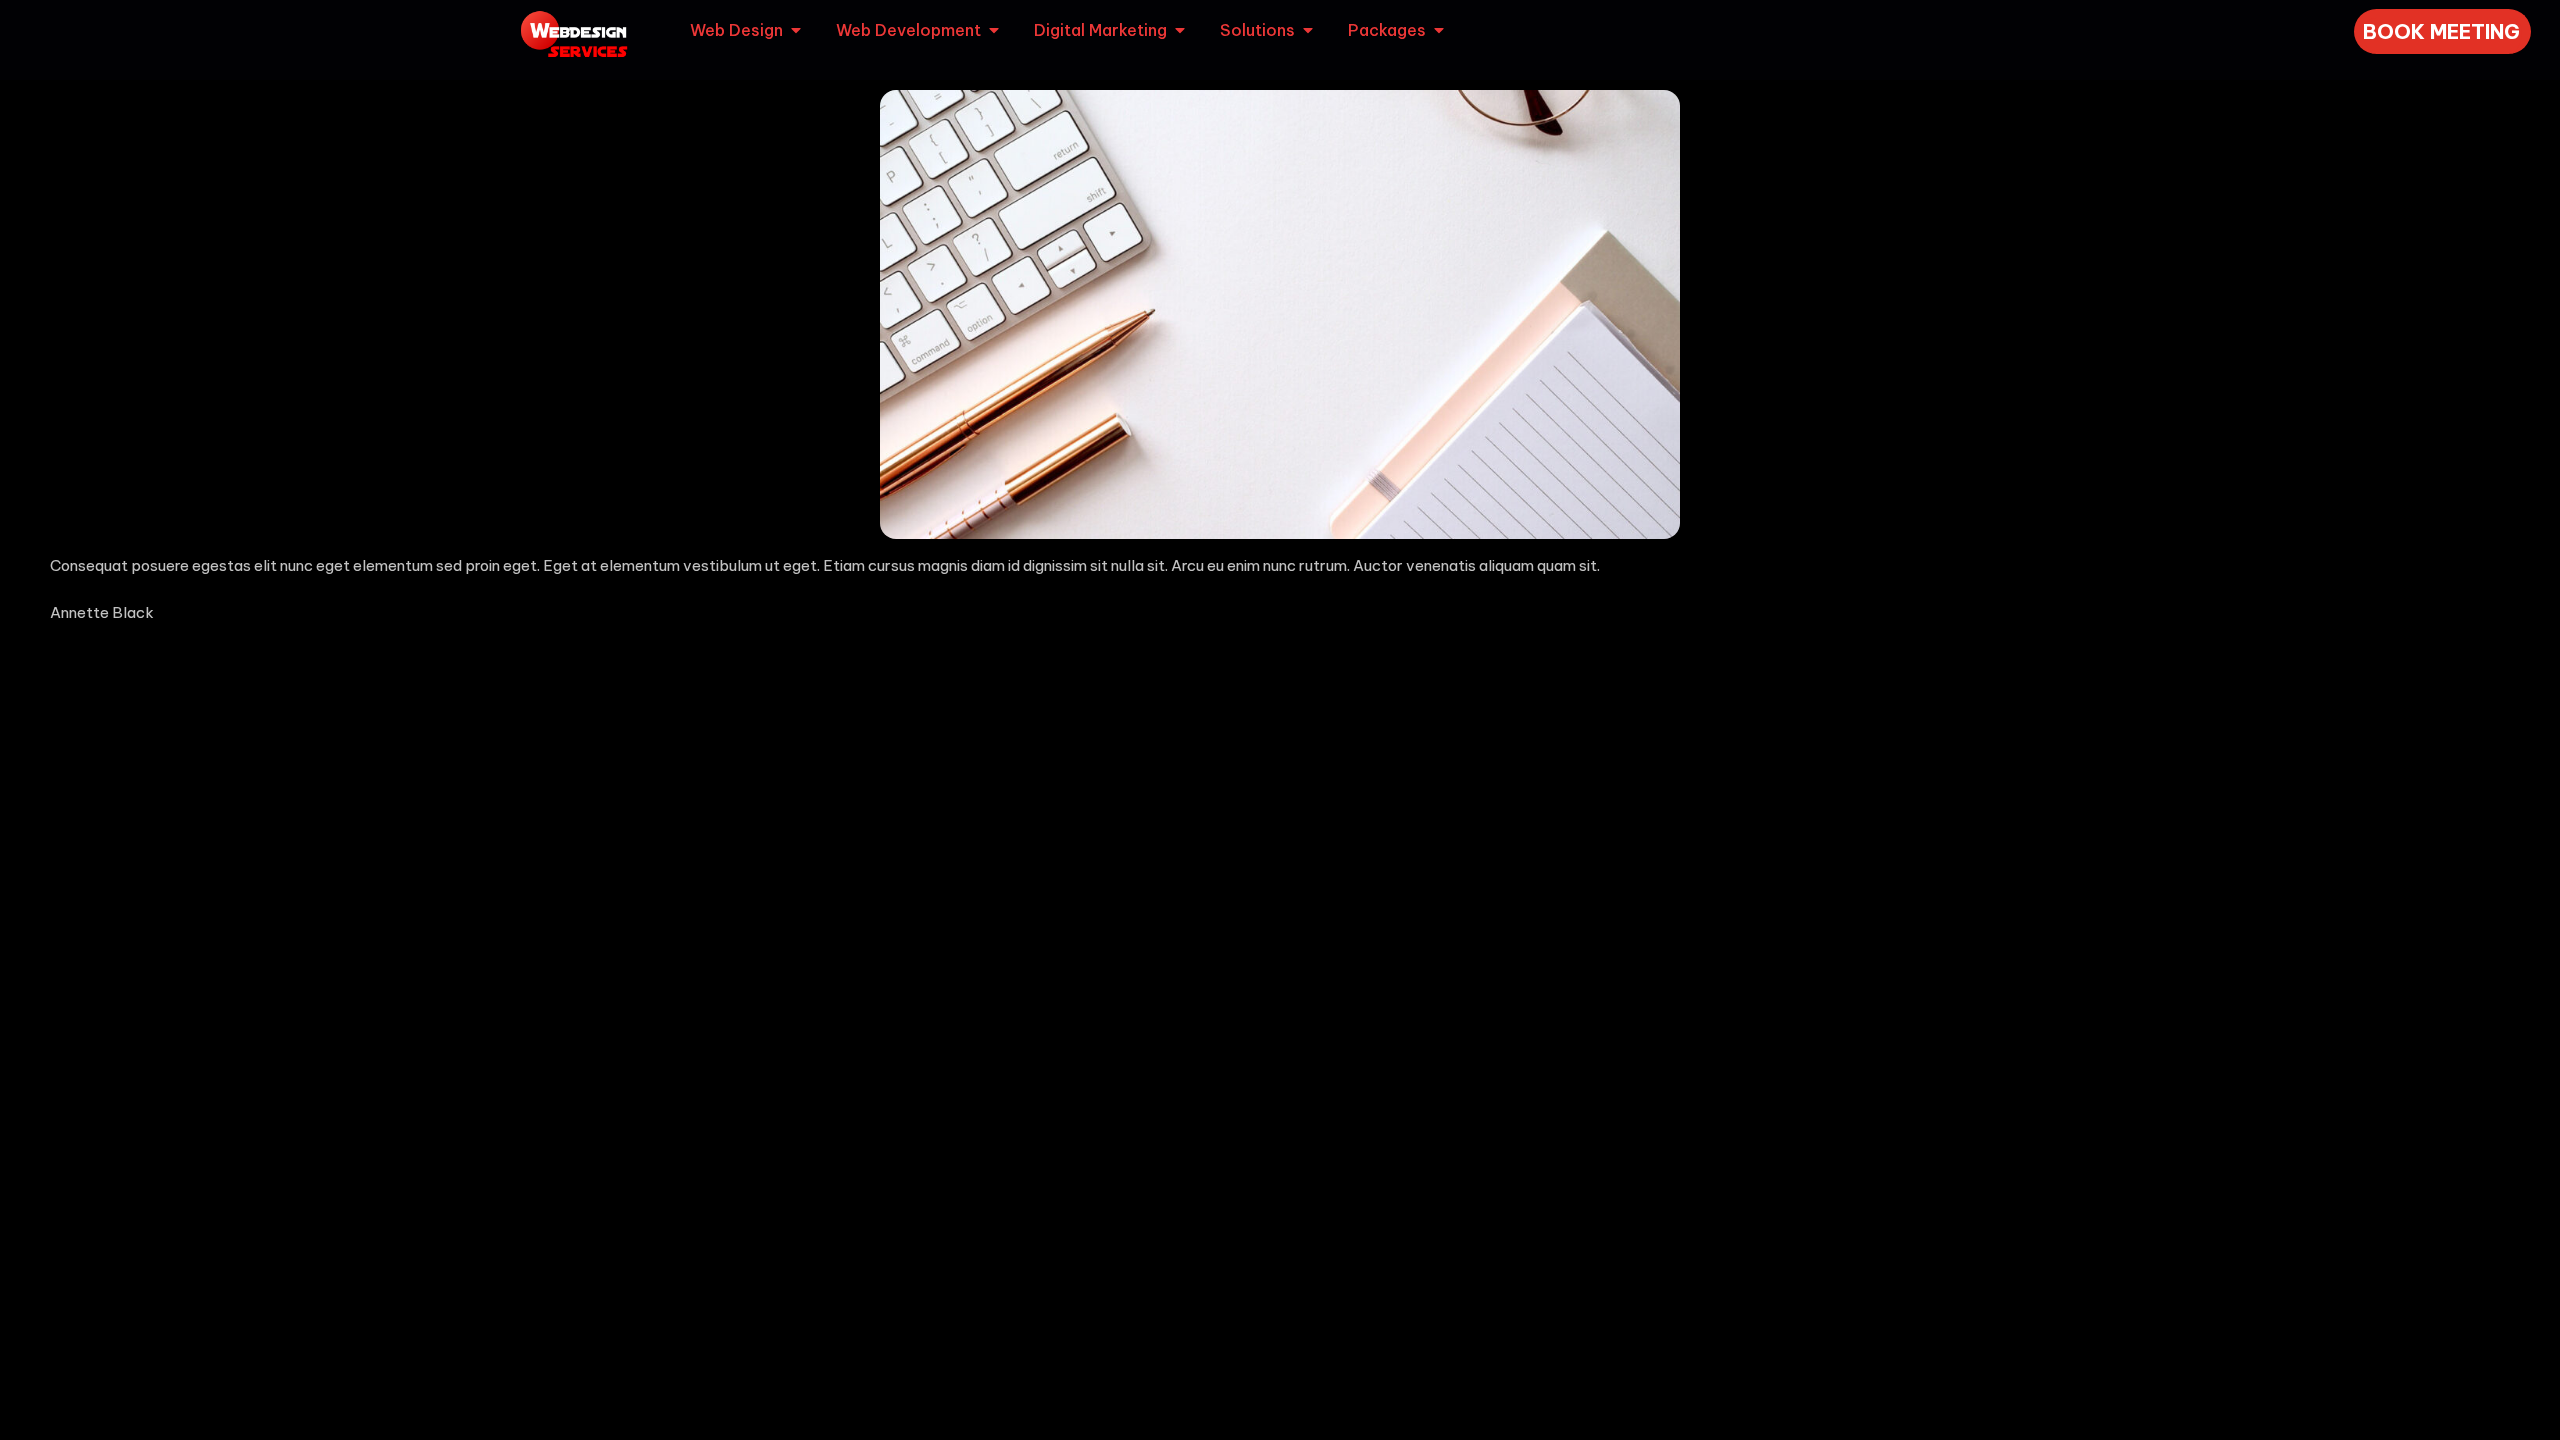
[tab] (747, 30)
